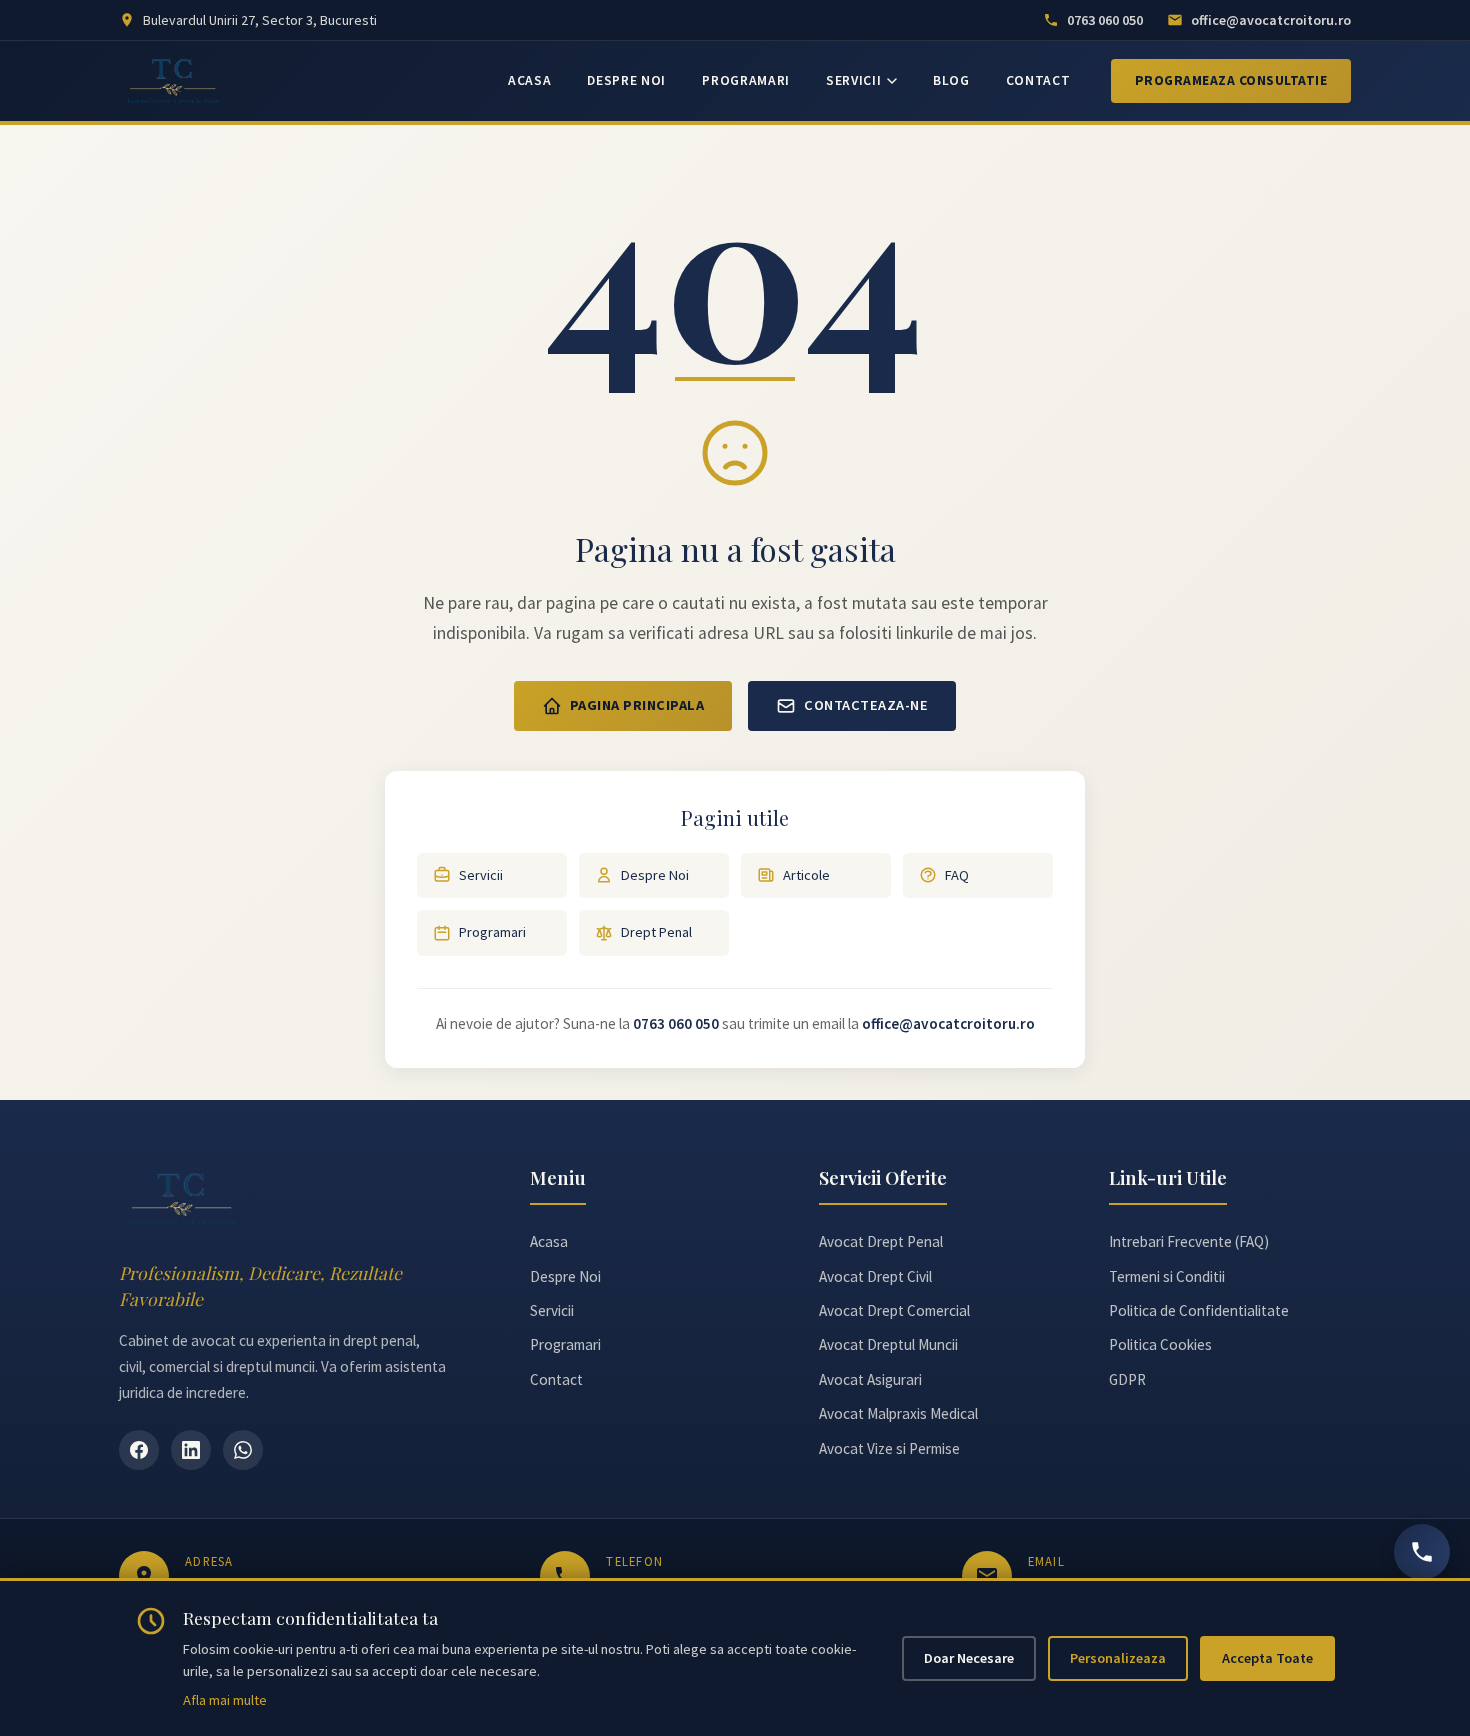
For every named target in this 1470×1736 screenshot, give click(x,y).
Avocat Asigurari (870, 1379)
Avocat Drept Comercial (894, 1310)
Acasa (549, 1241)
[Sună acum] (1422, 1552)
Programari (492, 932)
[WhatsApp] (243, 1450)
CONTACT (1038, 80)
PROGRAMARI (746, 80)
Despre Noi (655, 875)
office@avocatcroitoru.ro (948, 1023)
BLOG (951, 80)
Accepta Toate (1267, 1658)
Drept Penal (656, 932)
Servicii (481, 875)
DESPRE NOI (626, 80)
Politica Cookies (1160, 1344)
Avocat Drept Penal (881, 1241)
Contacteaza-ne (866, 705)
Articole (806, 875)
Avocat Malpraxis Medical (898, 1413)
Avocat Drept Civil (875, 1276)
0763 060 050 (676, 1023)
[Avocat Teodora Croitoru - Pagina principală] (173, 81)
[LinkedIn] (191, 1450)
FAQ (957, 875)
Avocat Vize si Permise (889, 1448)
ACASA (529, 80)
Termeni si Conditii (1167, 1276)
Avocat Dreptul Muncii (888, 1344)
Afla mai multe (225, 1700)
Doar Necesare (969, 1658)
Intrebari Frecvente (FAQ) (1189, 1241)
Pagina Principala (637, 705)
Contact (556, 1379)
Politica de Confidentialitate (1199, 1310)
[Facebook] (139, 1450)
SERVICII (853, 80)
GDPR (1127, 1379)
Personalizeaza (1118, 1658)
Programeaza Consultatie (1231, 80)
